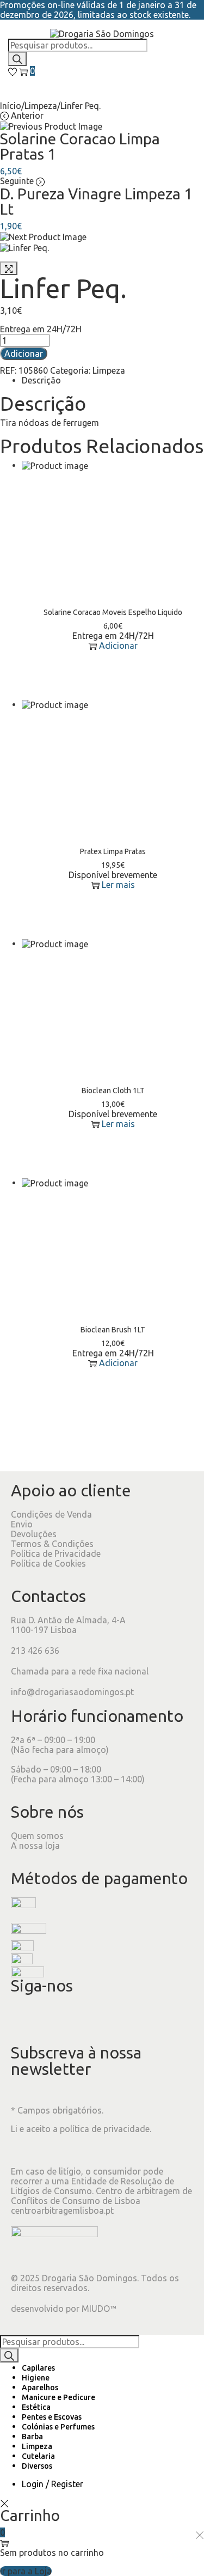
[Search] (17, 59)
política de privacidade (105, 2129)
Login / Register (52, 2484)
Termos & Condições (52, 1544)
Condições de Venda (51, 1514)
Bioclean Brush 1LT (113, 1330)
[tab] (113, 380)
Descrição (41, 380)
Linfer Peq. (63, 288)
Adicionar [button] (118, 645)
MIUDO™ (99, 2309)
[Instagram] (54, 2018)
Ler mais (118, 885)
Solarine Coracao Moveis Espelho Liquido (113, 612)
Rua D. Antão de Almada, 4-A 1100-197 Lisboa (68, 1625)
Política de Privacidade (56, 1554)
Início (11, 106)
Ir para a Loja (26, 2571)
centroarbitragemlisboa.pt (62, 2210)
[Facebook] (24, 2018)
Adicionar (24, 354)
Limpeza (41, 106)
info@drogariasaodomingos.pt (72, 1692)
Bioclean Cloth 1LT (113, 1091)
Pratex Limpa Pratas (113, 851)
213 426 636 (35, 1651)
